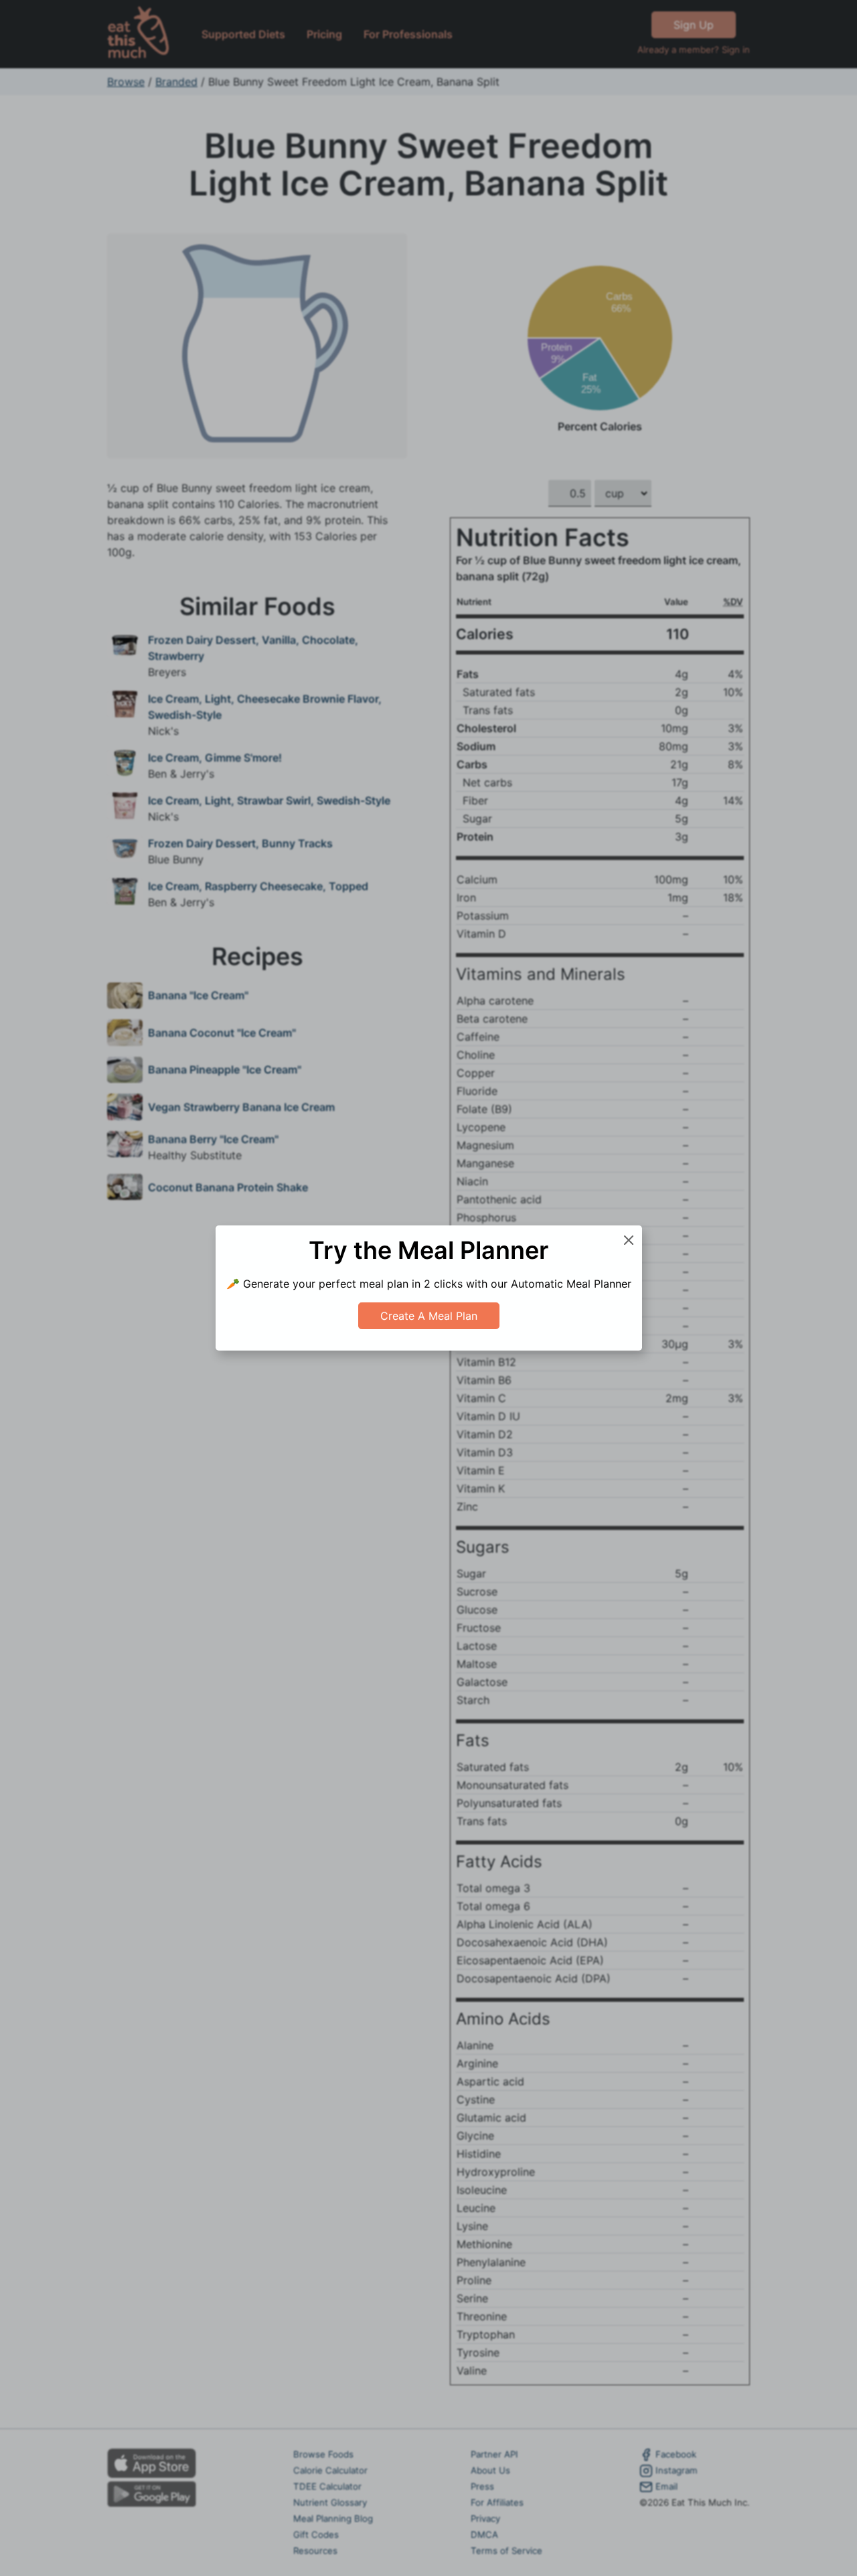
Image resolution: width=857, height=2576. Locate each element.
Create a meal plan (429, 1316)
